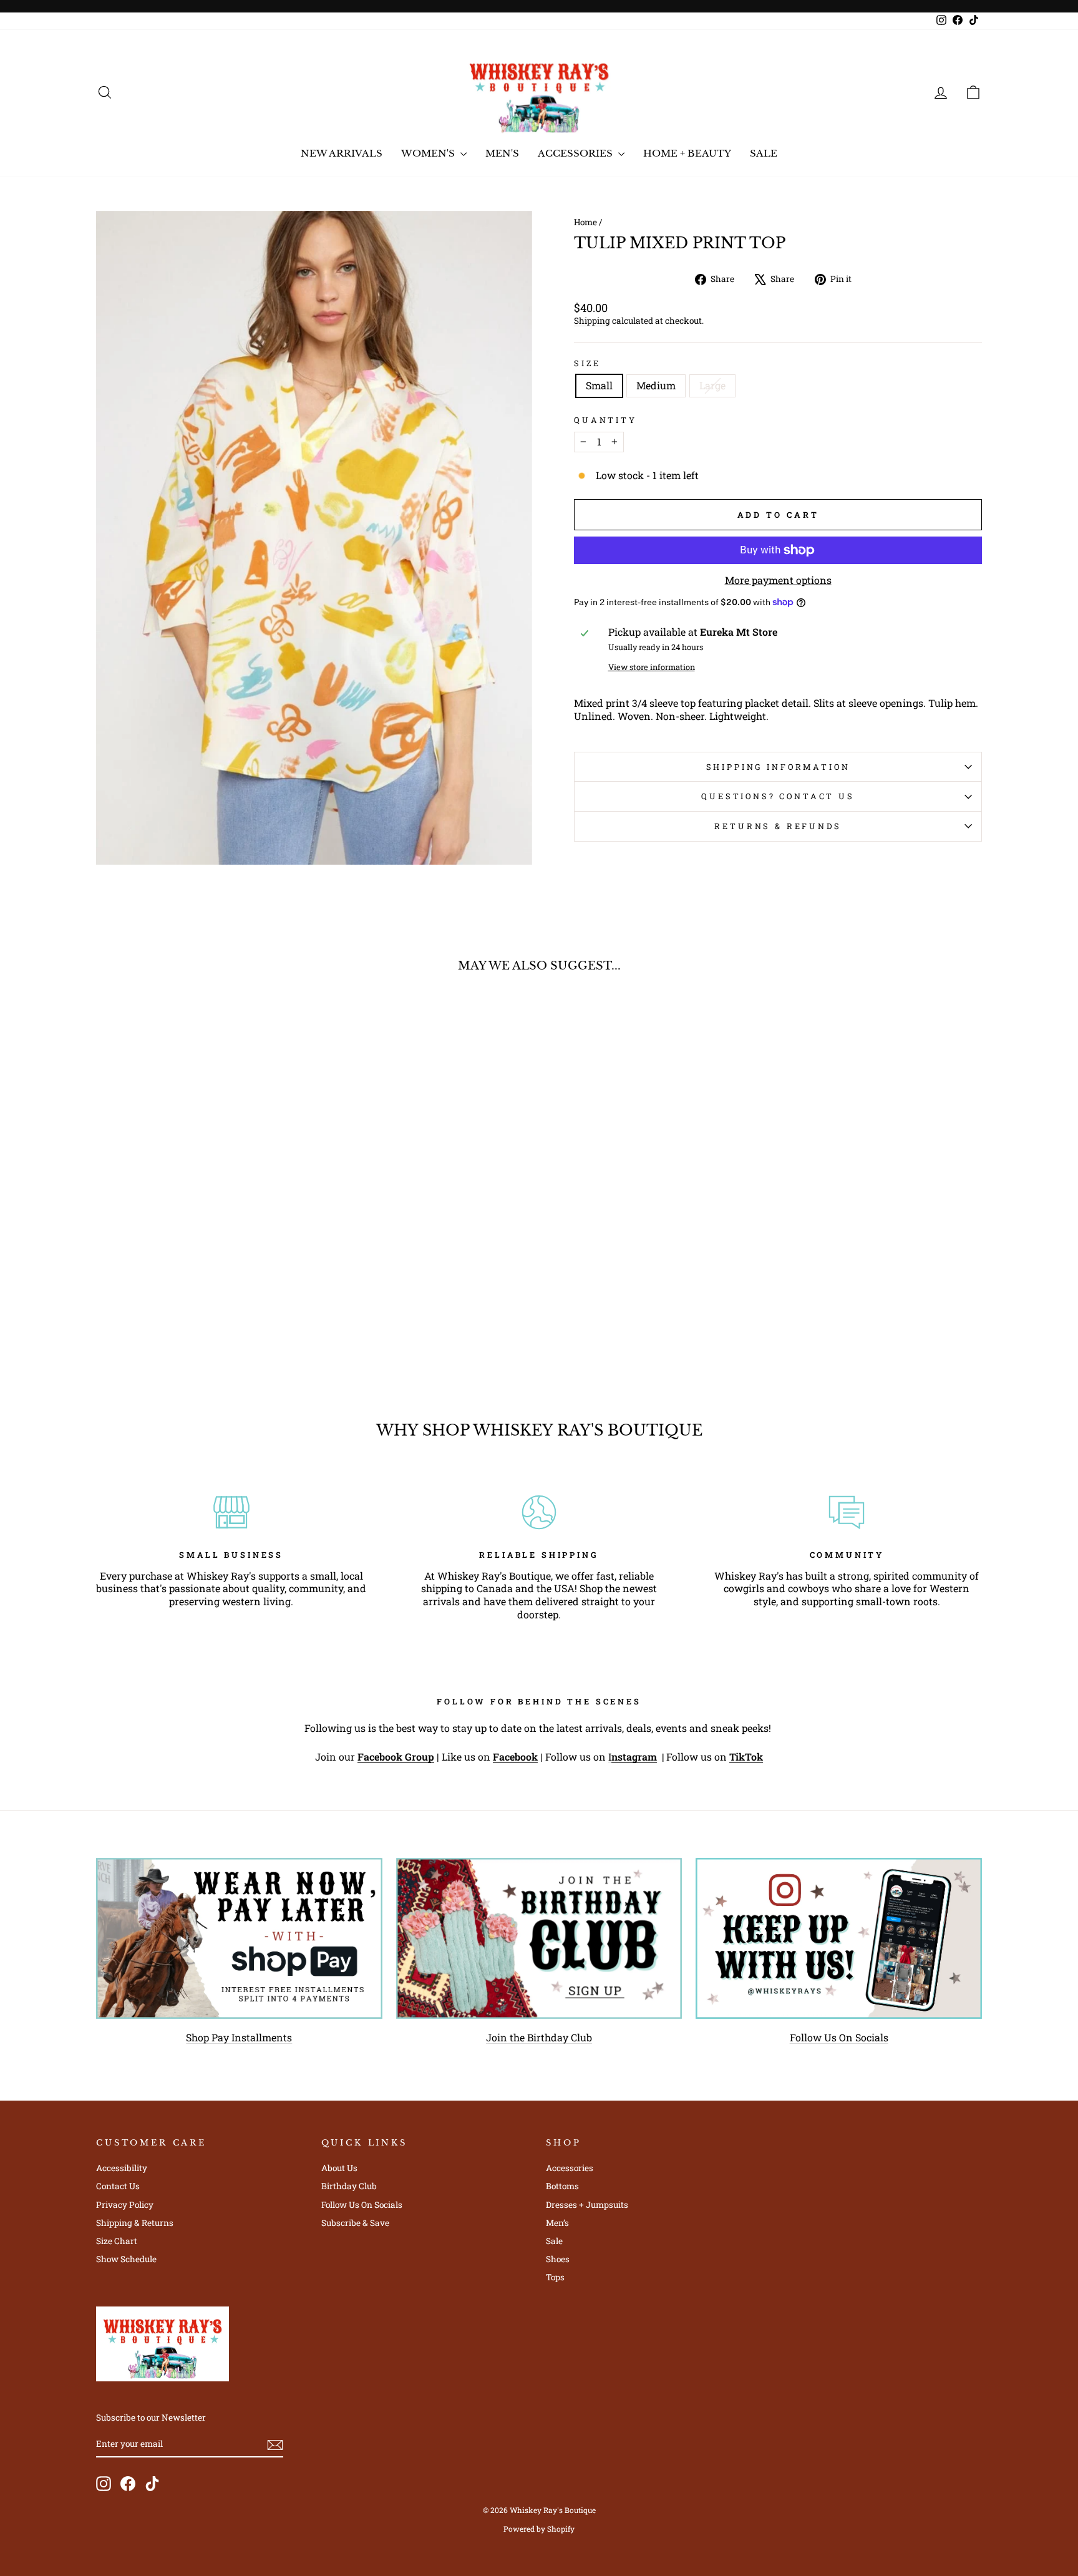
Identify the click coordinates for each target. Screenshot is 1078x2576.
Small (599, 385)
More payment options (778, 580)
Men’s (557, 2223)
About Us (339, 2168)
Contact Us (118, 2186)
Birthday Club (349, 2186)
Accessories (576, 153)
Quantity (605, 420)
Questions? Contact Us (778, 796)
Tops (555, 2277)
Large (712, 385)
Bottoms (562, 2186)
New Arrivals (342, 153)
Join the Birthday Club (539, 2037)
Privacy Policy (125, 2205)
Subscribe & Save (355, 2223)
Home (585, 222)
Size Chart (117, 2241)
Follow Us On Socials (839, 2037)
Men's (502, 153)
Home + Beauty (687, 153)
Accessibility (122, 2168)
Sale (764, 153)
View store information (652, 667)
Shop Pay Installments (239, 2037)
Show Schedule (126, 2259)
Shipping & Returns (135, 2223)
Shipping (592, 321)
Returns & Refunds (778, 826)
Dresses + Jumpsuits (587, 2205)
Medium (656, 385)
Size (587, 363)
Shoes (558, 2259)
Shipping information (778, 767)
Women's (429, 153)
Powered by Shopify (539, 2529)
